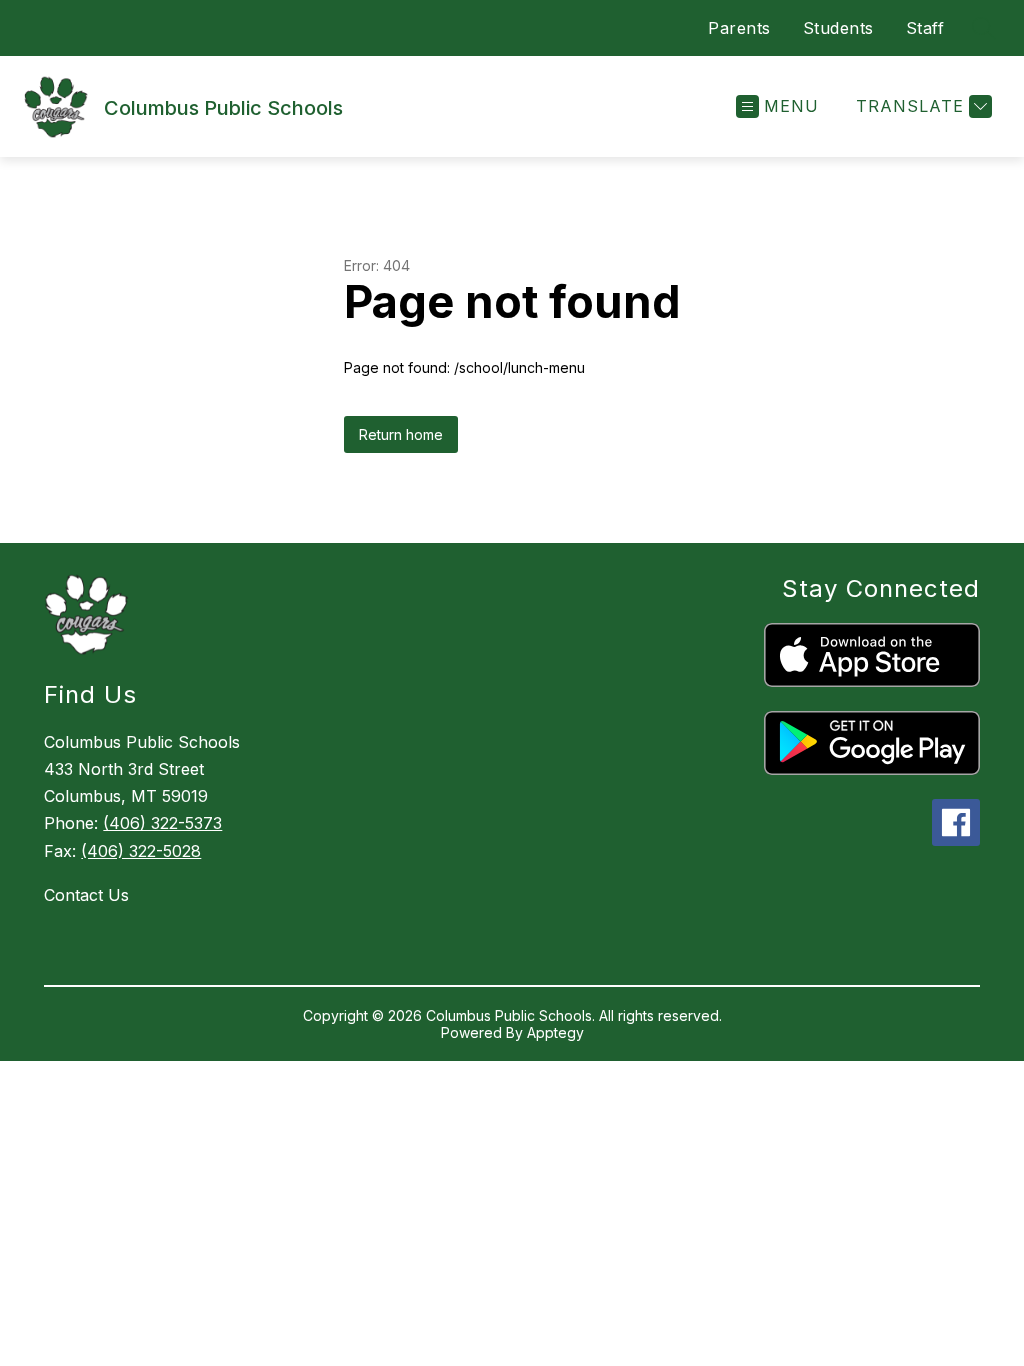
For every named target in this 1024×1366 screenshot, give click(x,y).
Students (838, 28)
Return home (401, 434)
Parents (739, 28)
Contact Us (86, 895)
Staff (925, 28)
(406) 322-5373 (162, 823)
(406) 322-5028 (141, 851)
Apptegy (555, 1032)
